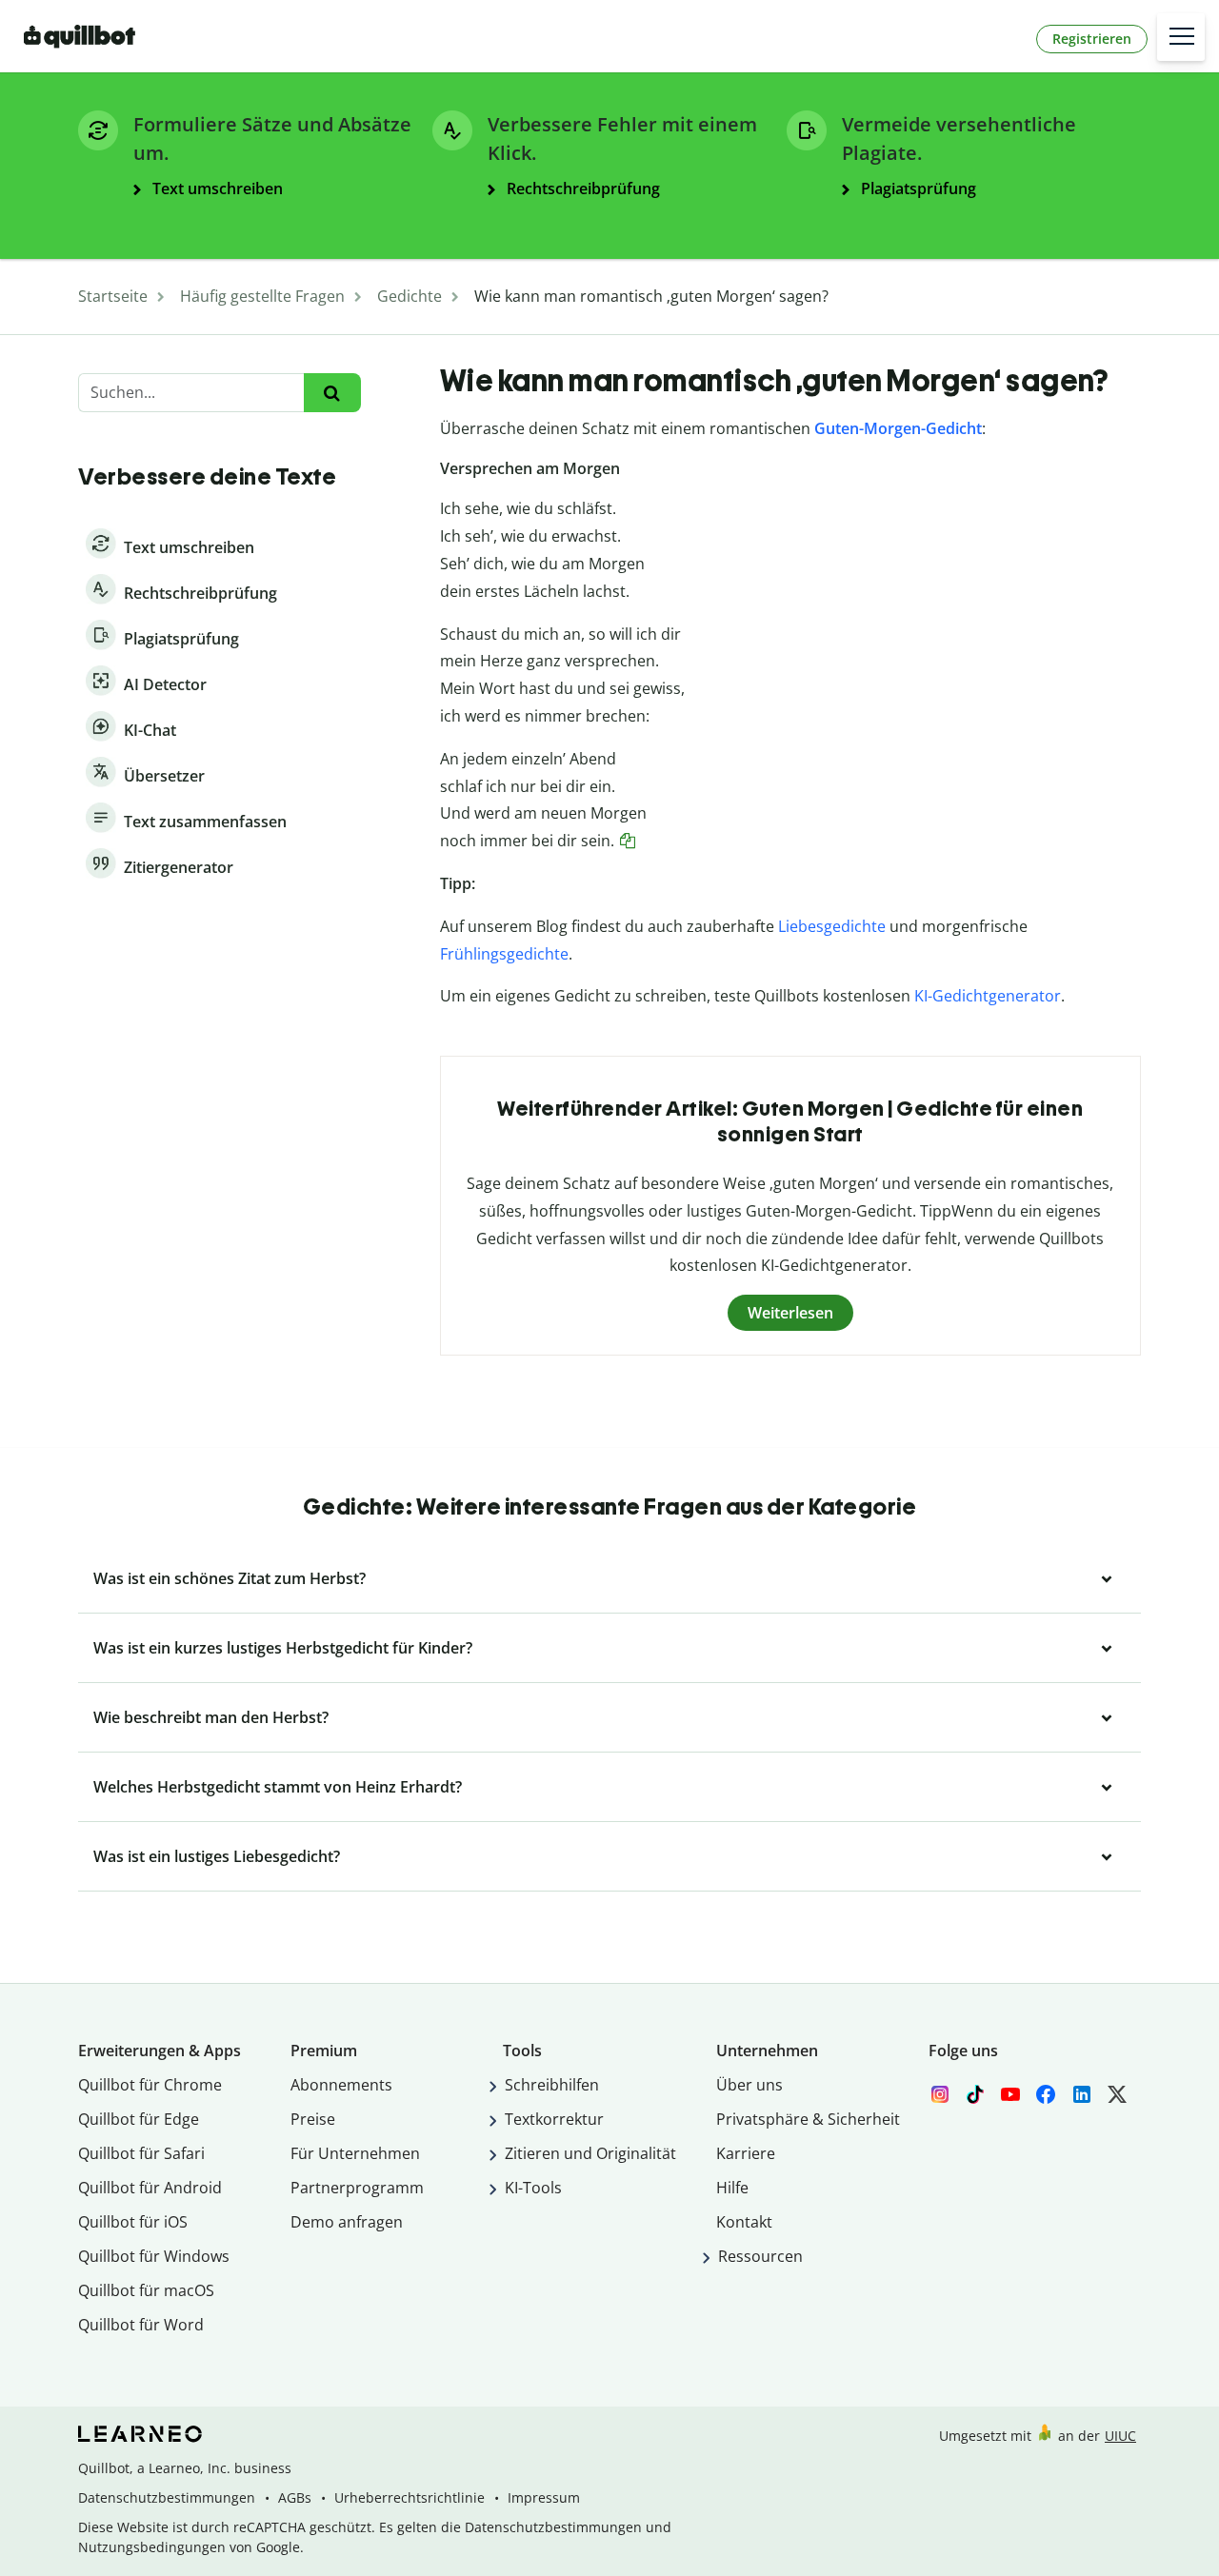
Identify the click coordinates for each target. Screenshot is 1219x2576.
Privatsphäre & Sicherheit (808, 2119)
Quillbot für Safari (141, 2153)
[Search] (332, 393)
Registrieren (1092, 39)
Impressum (544, 2497)
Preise (313, 2119)
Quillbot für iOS (133, 2222)
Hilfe (732, 2188)
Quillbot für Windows (154, 2256)
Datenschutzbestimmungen (167, 2497)
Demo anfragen (347, 2222)
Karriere (746, 2153)
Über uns (749, 2085)
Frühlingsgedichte (504, 954)
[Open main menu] (1181, 37)
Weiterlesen (790, 1313)
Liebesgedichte (832, 926)
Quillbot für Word (141, 2325)
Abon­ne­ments (341, 2085)
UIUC (1120, 2436)
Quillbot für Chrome (150, 2085)
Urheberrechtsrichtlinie (410, 2497)
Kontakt (744, 2222)
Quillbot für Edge (139, 2119)
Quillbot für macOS (146, 2290)
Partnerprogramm (357, 2188)
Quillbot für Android (150, 2188)
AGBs (295, 2497)
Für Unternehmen (355, 2153)
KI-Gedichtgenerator (988, 996)
